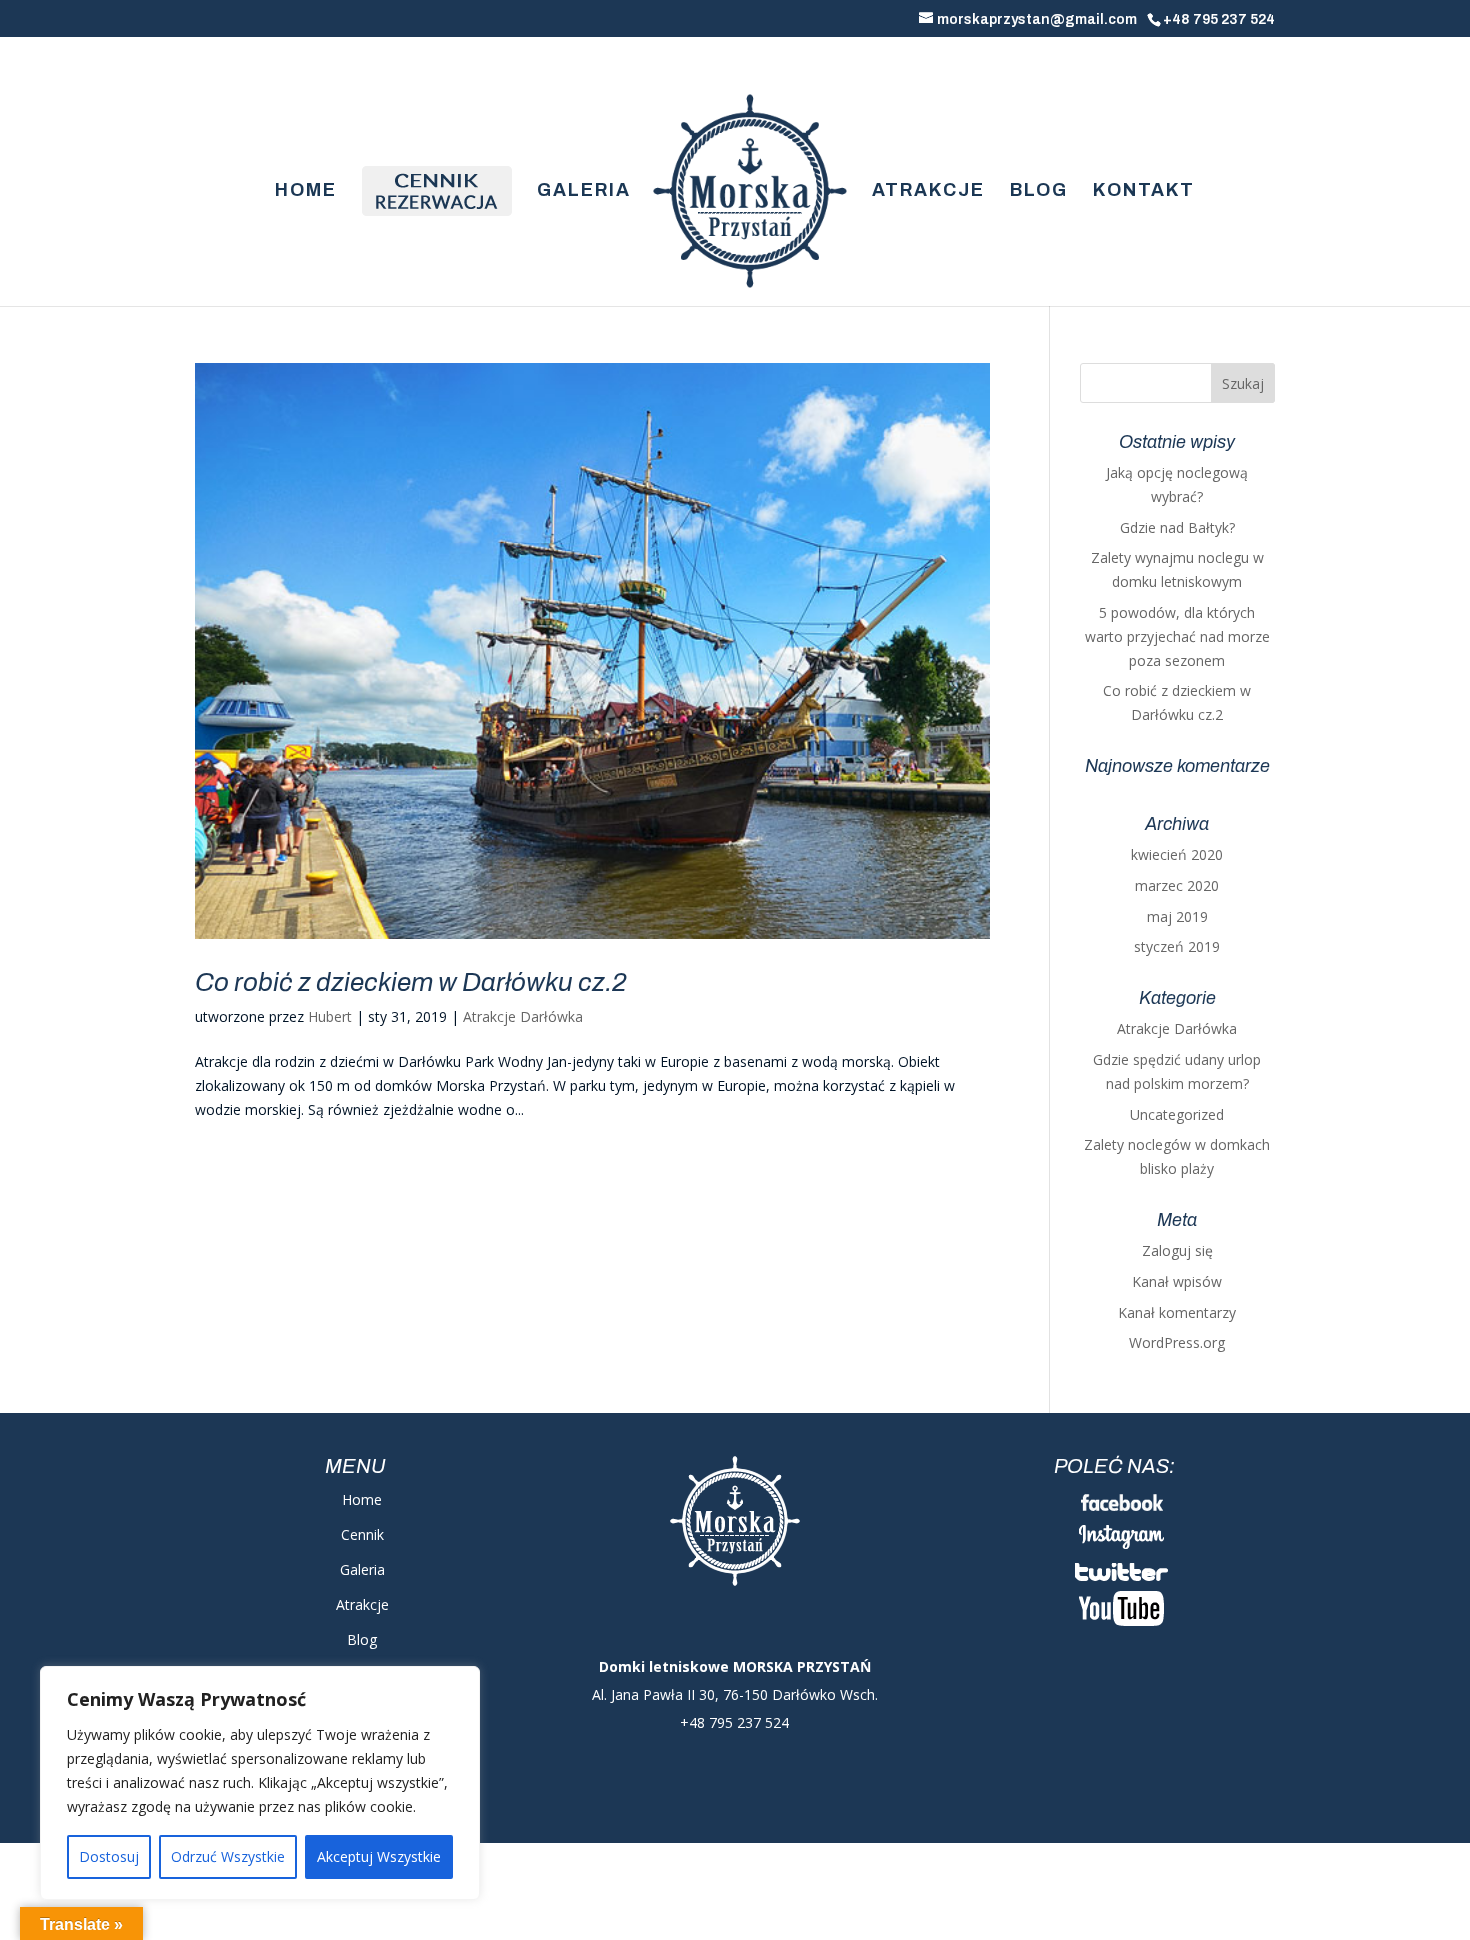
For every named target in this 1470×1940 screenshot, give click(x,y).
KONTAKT (1144, 191)
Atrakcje (362, 1604)
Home (362, 1499)
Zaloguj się (1177, 1250)
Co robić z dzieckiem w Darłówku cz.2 (411, 982)
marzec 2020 (1177, 885)
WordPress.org (1177, 1342)
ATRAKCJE (928, 191)
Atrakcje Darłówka (523, 1016)
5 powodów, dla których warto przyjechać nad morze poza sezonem (1177, 636)
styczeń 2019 (1177, 946)
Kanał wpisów (1177, 1281)
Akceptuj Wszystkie (379, 1856)
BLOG (1039, 191)
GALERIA (584, 191)
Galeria (362, 1569)
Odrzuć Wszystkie (228, 1856)
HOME (306, 191)
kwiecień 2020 (1177, 854)
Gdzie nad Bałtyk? (1177, 527)
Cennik (362, 1534)
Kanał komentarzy (1177, 1312)
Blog (362, 1639)
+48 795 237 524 (1219, 19)
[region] (260, 1783)
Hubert (330, 1016)
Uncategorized (1177, 1114)
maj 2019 (1177, 916)
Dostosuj (109, 1856)
